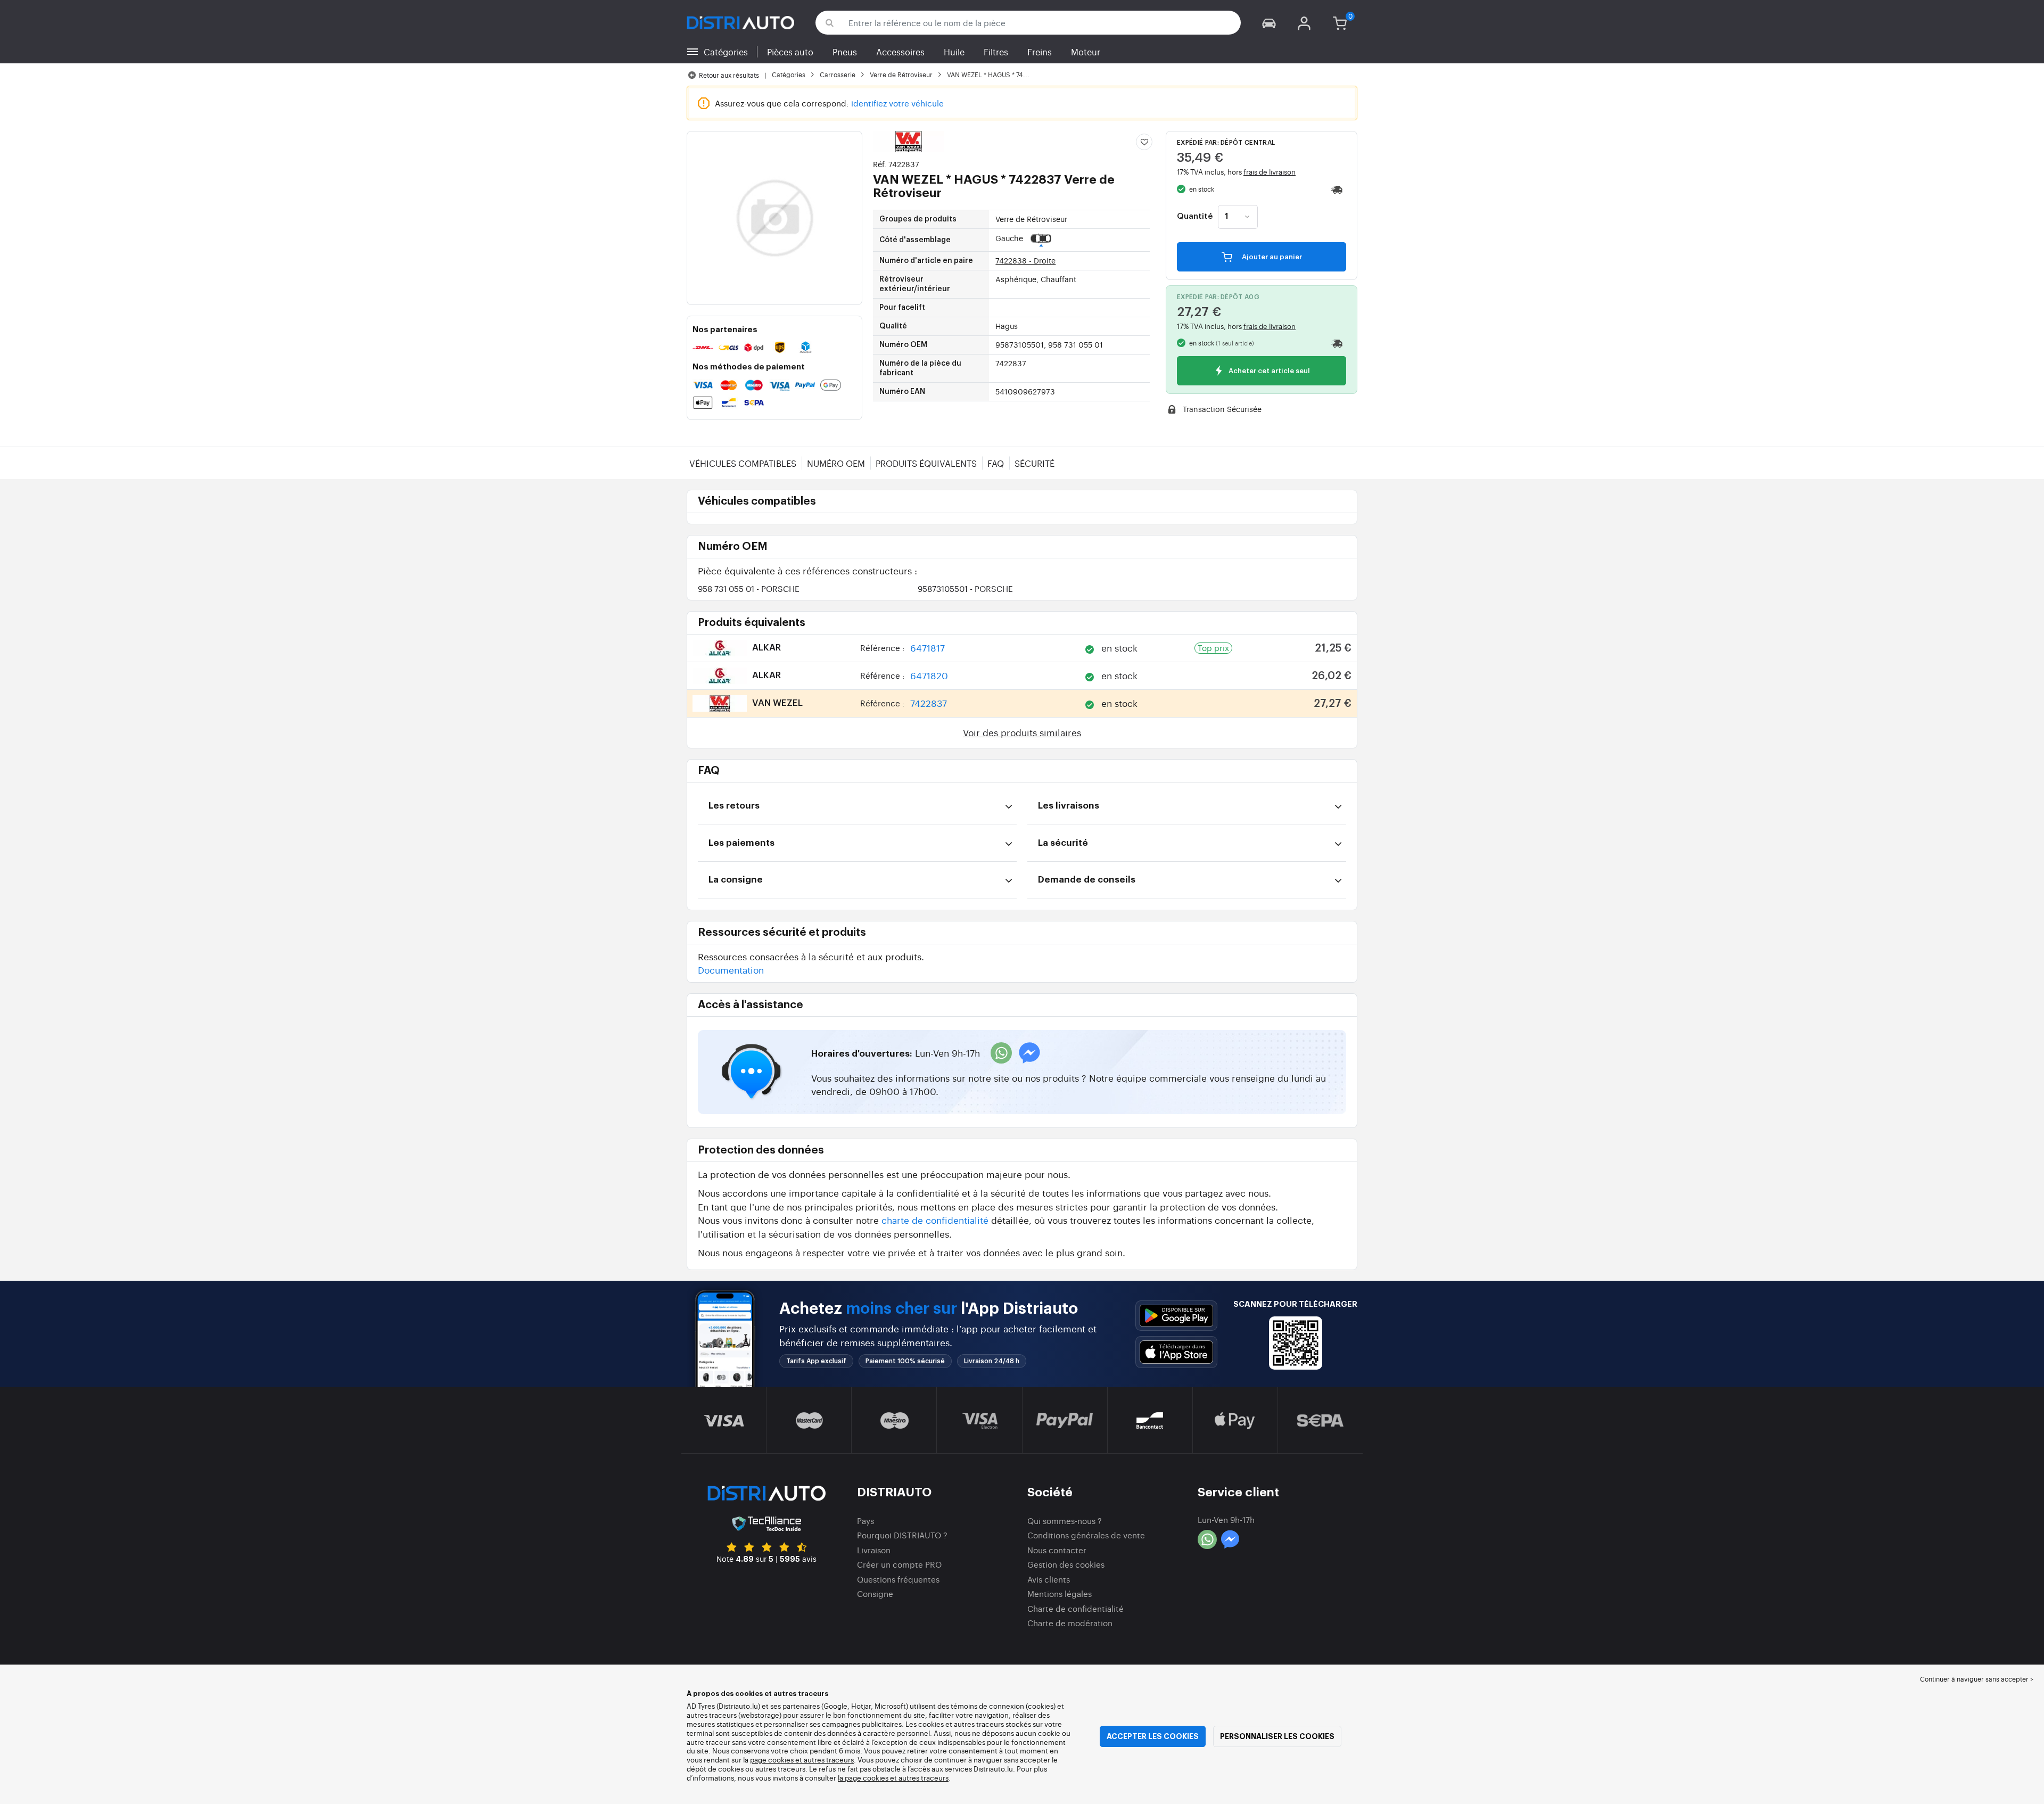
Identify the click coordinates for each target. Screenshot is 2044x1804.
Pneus (845, 52)
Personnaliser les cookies (1277, 1736)
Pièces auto (790, 52)
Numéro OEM (836, 463)
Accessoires (900, 52)
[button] (1269, 23)
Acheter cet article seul (1268, 371)
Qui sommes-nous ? (1065, 1521)
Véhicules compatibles (743, 463)
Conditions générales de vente (1086, 1535)
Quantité (1195, 217)
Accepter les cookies (1153, 1736)
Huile (954, 52)
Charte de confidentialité (1075, 1608)
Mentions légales (1060, 1593)
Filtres (996, 52)
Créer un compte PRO (899, 1564)
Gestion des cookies (1066, 1564)
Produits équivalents (926, 463)
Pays (866, 1521)
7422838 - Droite (1025, 260)
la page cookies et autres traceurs (893, 1778)
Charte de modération (1070, 1623)
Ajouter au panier (1271, 257)
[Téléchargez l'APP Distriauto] (1176, 1316)
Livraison (874, 1550)
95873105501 (965, 588)
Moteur (1086, 52)
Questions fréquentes (898, 1579)
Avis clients (1049, 1579)
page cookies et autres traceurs (802, 1760)
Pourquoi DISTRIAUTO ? (902, 1535)
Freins (1040, 52)
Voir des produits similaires (1022, 732)
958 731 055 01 (749, 588)
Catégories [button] (726, 52)
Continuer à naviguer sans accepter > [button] (1977, 1679)
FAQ (996, 463)
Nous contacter (1057, 1550)
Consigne (875, 1593)
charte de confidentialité (935, 1220)
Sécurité (1035, 463)
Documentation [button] (731, 970)
